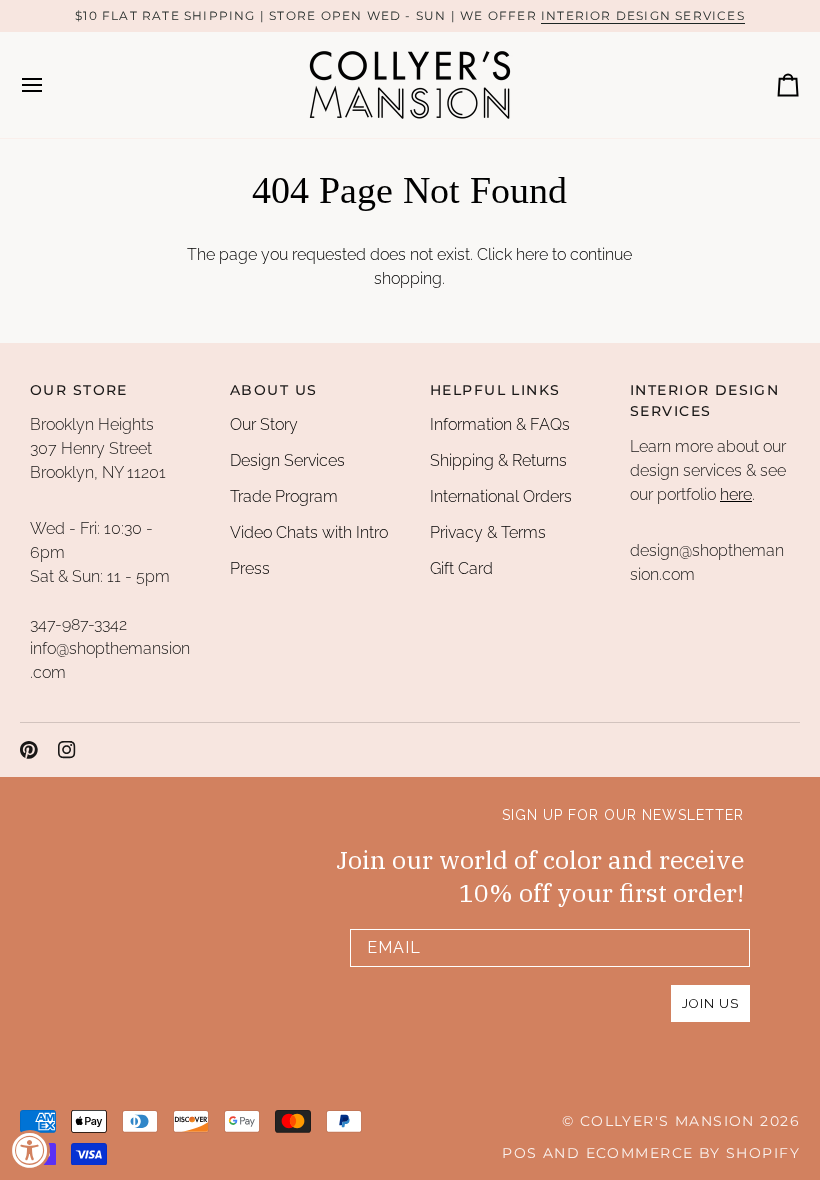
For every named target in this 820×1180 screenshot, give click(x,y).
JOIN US (710, 1003)
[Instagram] (67, 750)
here (532, 254)
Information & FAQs (500, 424)
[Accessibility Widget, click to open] (30, 1150)
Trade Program (284, 496)
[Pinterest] (29, 750)
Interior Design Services (643, 15)
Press (250, 568)
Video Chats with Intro (309, 532)
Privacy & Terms (488, 532)
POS (519, 1153)
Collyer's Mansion (667, 1121)
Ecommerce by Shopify (693, 1153)
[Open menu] (50, 85)
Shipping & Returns (498, 460)
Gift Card (461, 568)
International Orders (501, 496)
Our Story (264, 424)
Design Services (287, 460)
